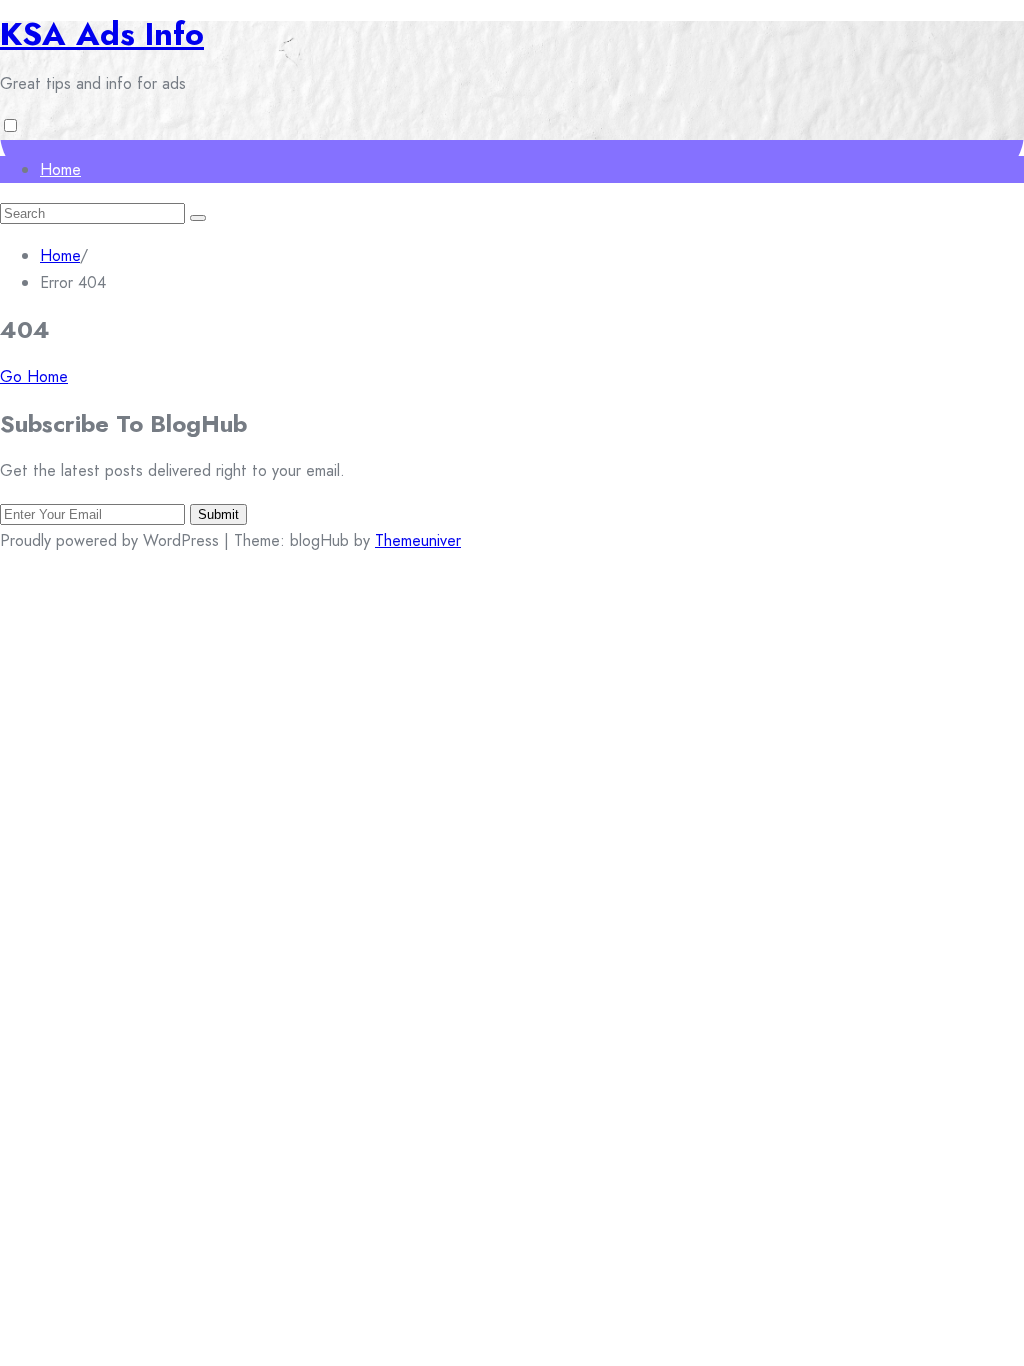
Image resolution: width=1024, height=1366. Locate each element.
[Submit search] (198, 218)
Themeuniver (418, 540)
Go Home (34, 376)
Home (60, 169)
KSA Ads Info (102, 34)
